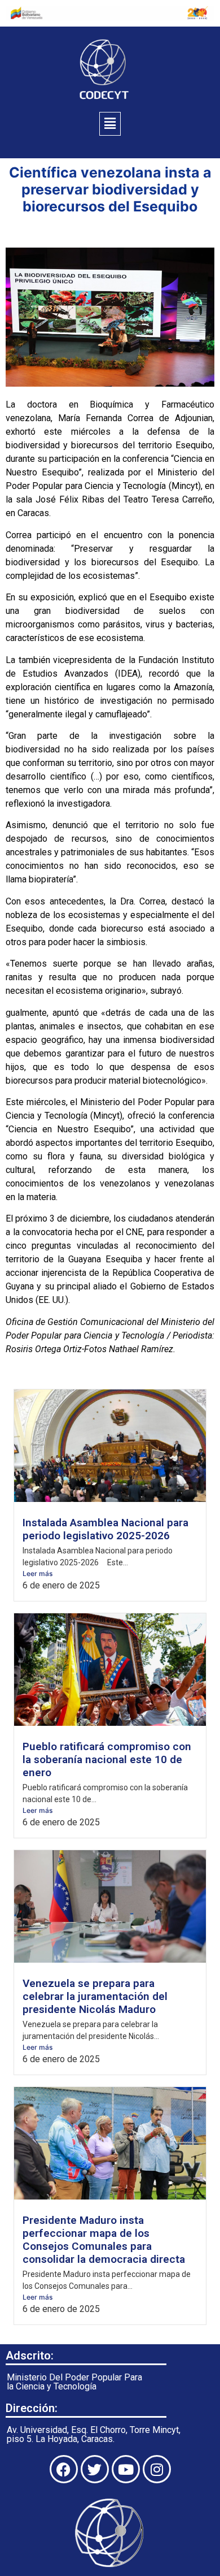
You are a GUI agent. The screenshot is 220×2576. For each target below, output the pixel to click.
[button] (110, 124)
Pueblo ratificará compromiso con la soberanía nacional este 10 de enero (107, 1759)
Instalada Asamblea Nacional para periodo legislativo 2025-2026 (105, 1529)
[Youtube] (126, 2469)
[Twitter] (95, 2469)
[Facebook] (64, 2469)
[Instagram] (157, 2469)
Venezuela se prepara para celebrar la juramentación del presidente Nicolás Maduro (95, 1996)
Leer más (38, 1573)
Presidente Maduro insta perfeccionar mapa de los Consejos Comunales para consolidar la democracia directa (104, 2240)
